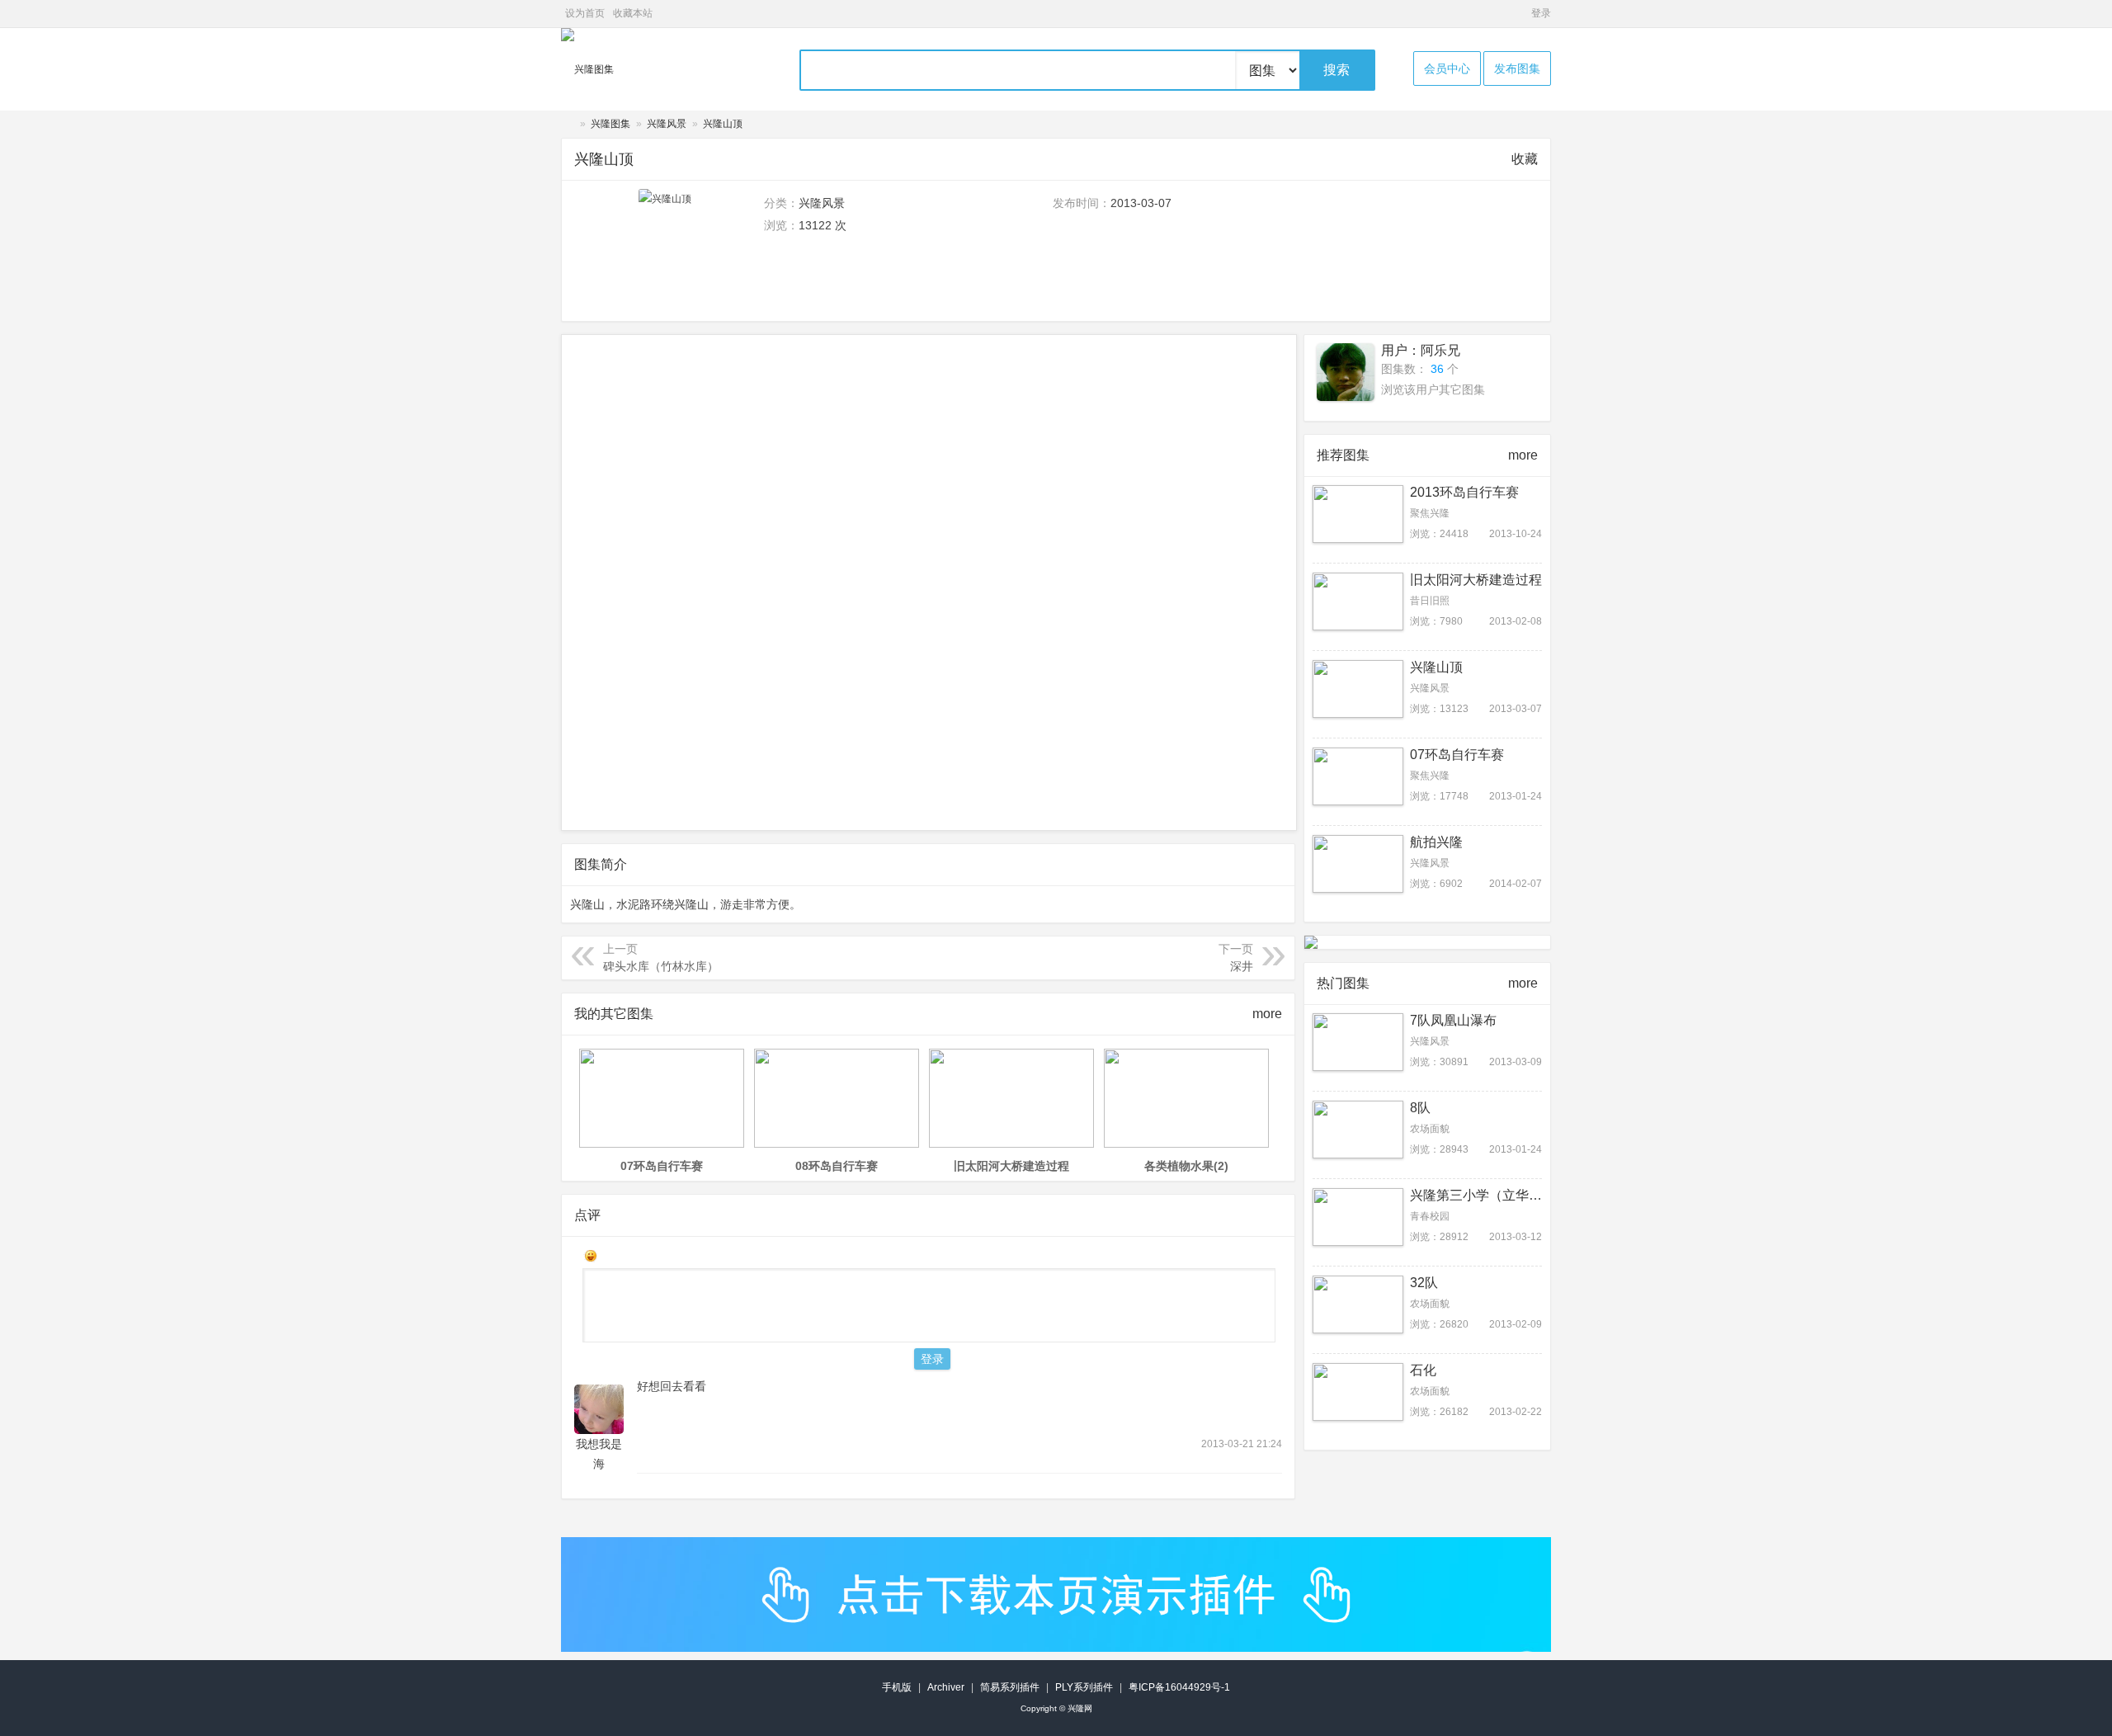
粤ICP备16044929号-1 (1179, 1687)
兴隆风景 (667, 124)
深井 (1242, 966)
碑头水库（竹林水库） (661, 966)
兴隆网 (568, 124)
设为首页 (585, 13)
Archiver (946, 1687)
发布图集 (1517, 68)
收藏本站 (633, 13)
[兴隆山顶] (665, 199)
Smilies (591, 1256)
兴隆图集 (610, 124)
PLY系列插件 (1084, 1687)
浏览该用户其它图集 (1433, 389)
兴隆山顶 (723, 124)
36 (1437, 369)
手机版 (897, 1687)
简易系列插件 (1010, 1687)
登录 (1541, 13)
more (1267, 1014)
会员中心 (1447, 68)
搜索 (1336, 70)
